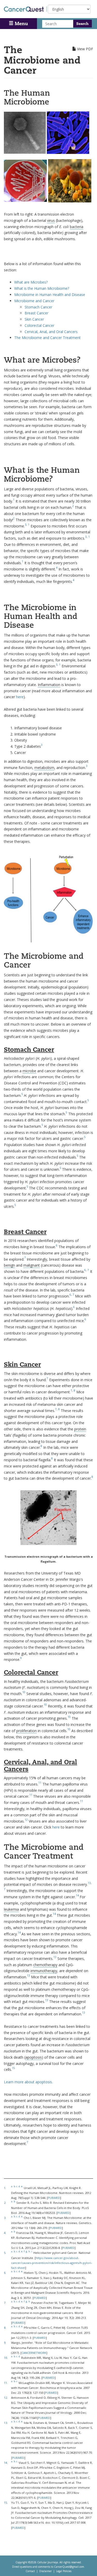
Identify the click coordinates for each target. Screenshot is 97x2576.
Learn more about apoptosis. (28, 2082)
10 (24, 1692)
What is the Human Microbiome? (42, 288)
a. (12, 2186)
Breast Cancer (36, 313)
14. (6, 2463)
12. (6, 2398)
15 (13, 2068)
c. (17, 2186)
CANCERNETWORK (34, 2353)
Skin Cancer (34, 319)
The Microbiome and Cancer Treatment (47, 338)
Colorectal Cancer (39, 325)
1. (5, 2188)
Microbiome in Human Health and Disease (50, 295)
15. (6, 2503)
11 (40, 1783)
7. (5, 2303)
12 (26, 1820)
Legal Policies (64, 2571)
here (20, 697)
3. (5, 2218)
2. (5, 2203)
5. (5, 2253)
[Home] (25, 9)
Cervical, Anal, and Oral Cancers (51, 332)
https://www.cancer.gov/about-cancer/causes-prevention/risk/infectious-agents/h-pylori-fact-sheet (52, 2263)
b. (15, 2186)
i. (32, 2251)
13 (89, 1883)
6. (5, 2273)
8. (5, 2328)
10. (6, 2358)
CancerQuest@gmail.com (69, 2567)
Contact (30, 2571)
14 (77, 1895)
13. (6, 2423)
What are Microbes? (31, 282)
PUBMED (54, 2198)
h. (29, 2251)
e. (22, 2186)
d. (20, 2186)
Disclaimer (46, 2571)
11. (6, 2383)
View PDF (85, 49)
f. (24, 2251)
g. (27, 2251)
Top (86, 2566)
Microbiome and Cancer (34, 301)
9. (5, 2343)
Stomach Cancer (38, 307)
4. (5, 2233)
